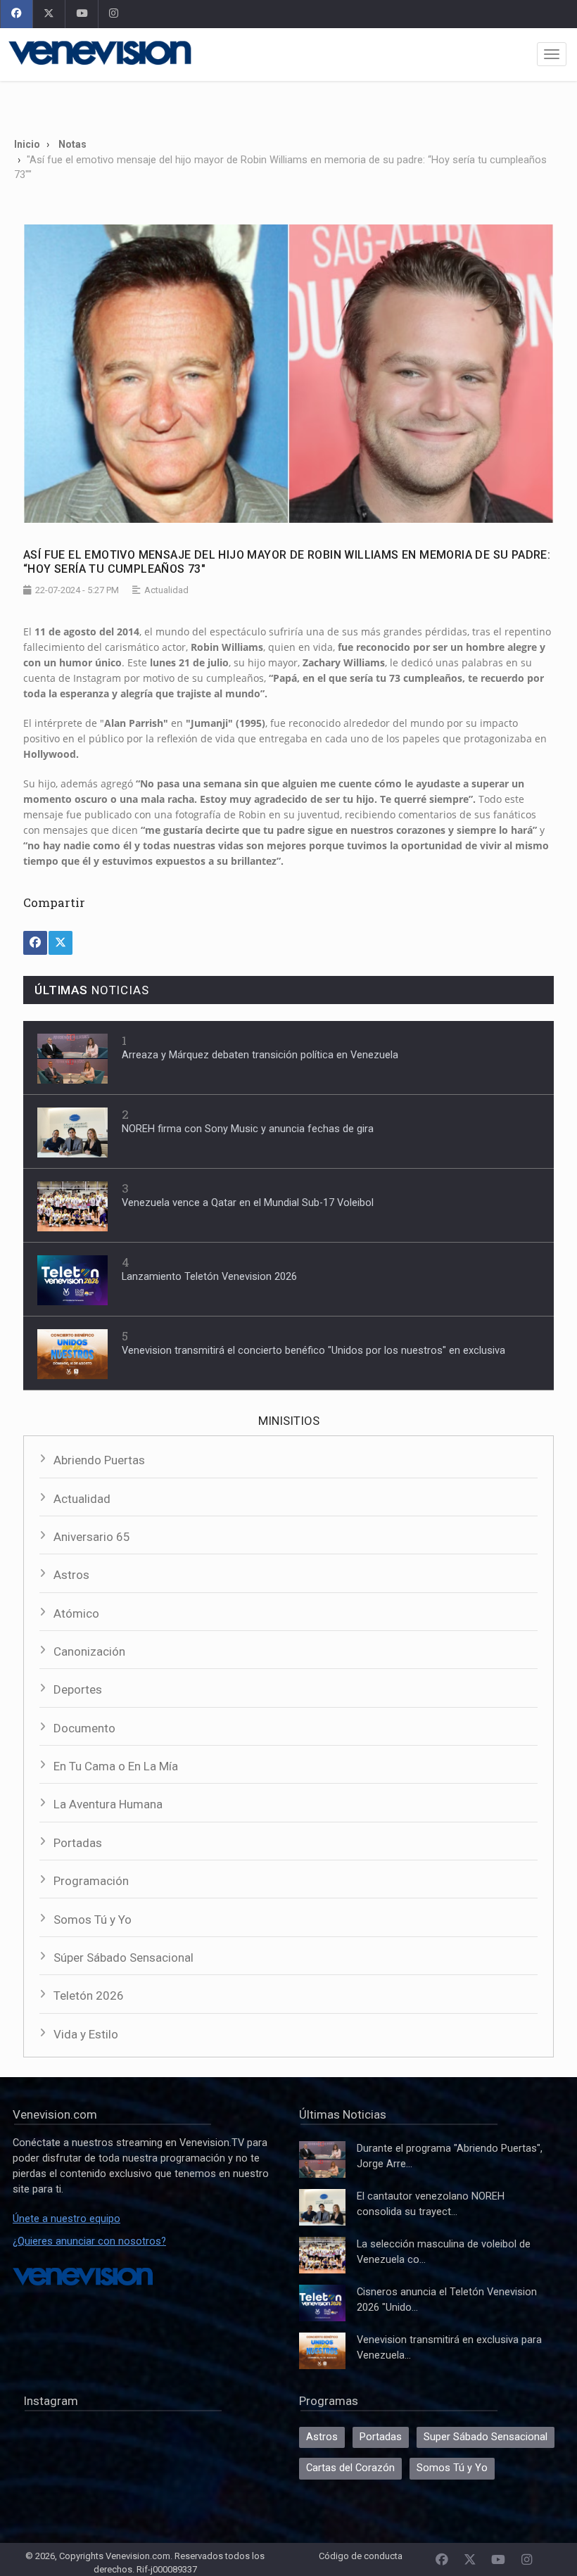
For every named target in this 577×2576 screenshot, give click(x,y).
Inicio (27, 144)
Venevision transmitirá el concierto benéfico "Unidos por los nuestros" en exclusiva (313, 1351)
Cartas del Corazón (350, 2468)
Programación (91, 1881)
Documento (84, 1728)
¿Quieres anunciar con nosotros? (89, 2241)
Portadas (78, 1843)
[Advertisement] (288, 104)
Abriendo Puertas (99, 1460)
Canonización (89, 1651)
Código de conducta (361, 2556)
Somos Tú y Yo (93, 1920)
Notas (72, 144)
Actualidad (82, 1499)
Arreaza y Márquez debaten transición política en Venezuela (260, 1055)
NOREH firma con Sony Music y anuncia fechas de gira (248, 1129)
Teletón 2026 (89, 1996)
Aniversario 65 (92, 1537)
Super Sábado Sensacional (486, 2437)
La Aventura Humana (108, 1804)
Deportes (78, 1689)
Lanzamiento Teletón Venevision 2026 (209, 1277)
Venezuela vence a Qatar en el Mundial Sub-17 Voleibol (248, 1203)
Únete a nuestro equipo (66, 2219)
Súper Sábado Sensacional (123, 1958)
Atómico (76, 1613)
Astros (71, 1575)
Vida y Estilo (86, 2034)
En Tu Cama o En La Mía (116, 1766)
